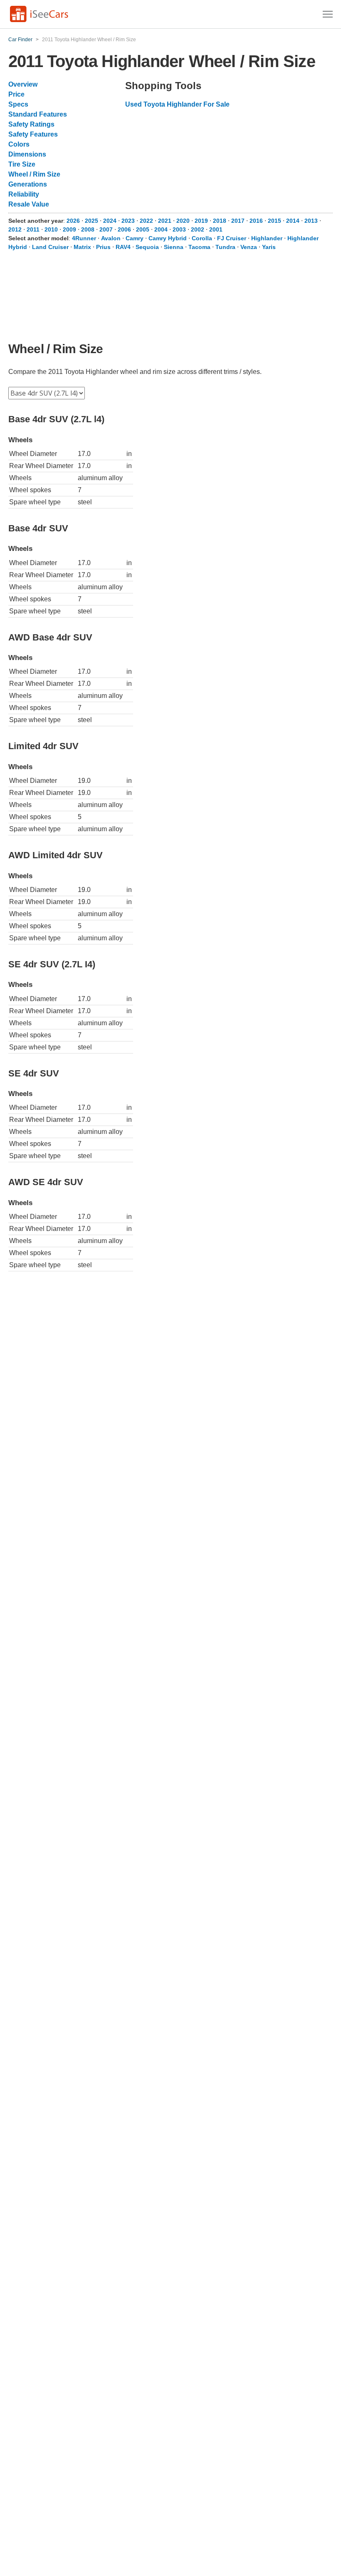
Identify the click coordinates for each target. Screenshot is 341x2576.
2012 (15, 229)
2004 (161, 229)
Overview (23, 84)
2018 (220, 221)
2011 (33, 229)
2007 (106, 229)
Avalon (111, 238)
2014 (293, 221)
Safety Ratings (31, 124)
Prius (103, 247)
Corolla (202, 238)
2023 (128, 221)
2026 (73, 221)
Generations (28, 184)
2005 (143, 229)
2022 (146, 221)
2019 (201, 221)
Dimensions (27, 154)
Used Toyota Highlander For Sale (177, 104)
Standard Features (38, 114)
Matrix (82, 247)
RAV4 (123, 247)
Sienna (174, 247)
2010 (51, 229)
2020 (183, 221)
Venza (249, 247)
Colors (19, 144)
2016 (256, 221)
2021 (165, 221)
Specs (18, 104)
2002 (198, 229)
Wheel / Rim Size (34, 174)
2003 (179, 229)
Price (16, 94)
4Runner (84, 238)
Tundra (225, 247)
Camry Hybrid (168, 238)
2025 (91, 221)
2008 (88, 229)
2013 (311, 221)
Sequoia (147, 247)
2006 (124, 229)
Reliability (24, 194)
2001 (216, 229)
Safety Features (33, 134)
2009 (69, 229)
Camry (135, 238)
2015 (274, 221)
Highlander (267, 238)
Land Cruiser (50, 247)
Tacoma (199, 247)
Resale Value (29, 204)
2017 (238, 221)
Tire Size (22, 164)
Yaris (269, 247)
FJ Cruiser (232, 238)
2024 (110, 221)
